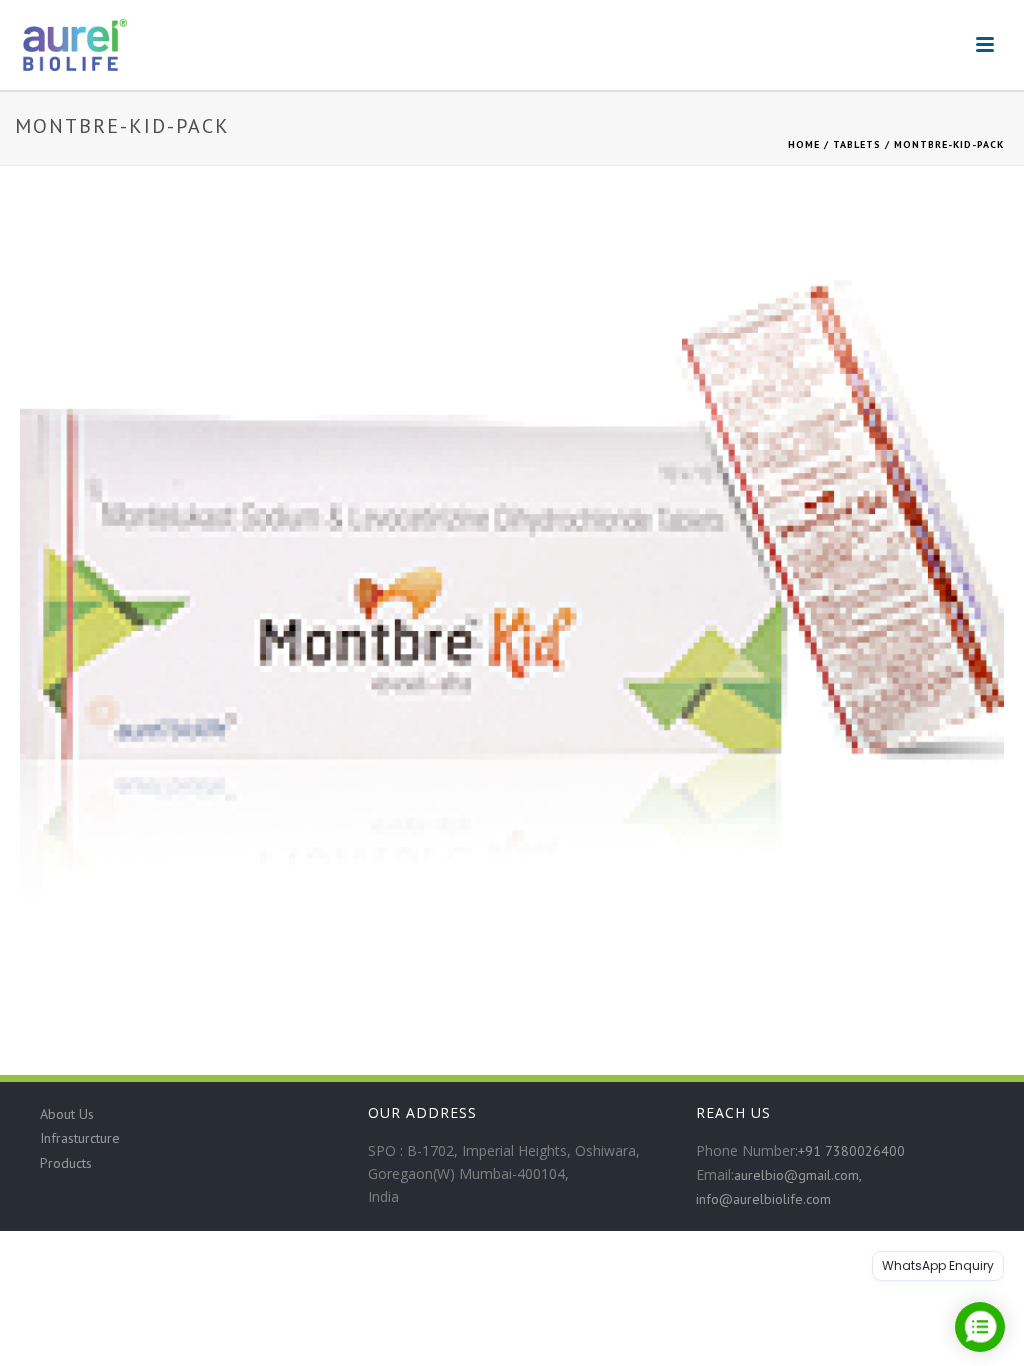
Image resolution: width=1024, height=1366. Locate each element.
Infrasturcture (80, 1138)
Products (66, 1163)
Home (804, 144)
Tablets (857, 144)
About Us (67, 1114)
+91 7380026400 (851, 1151)
